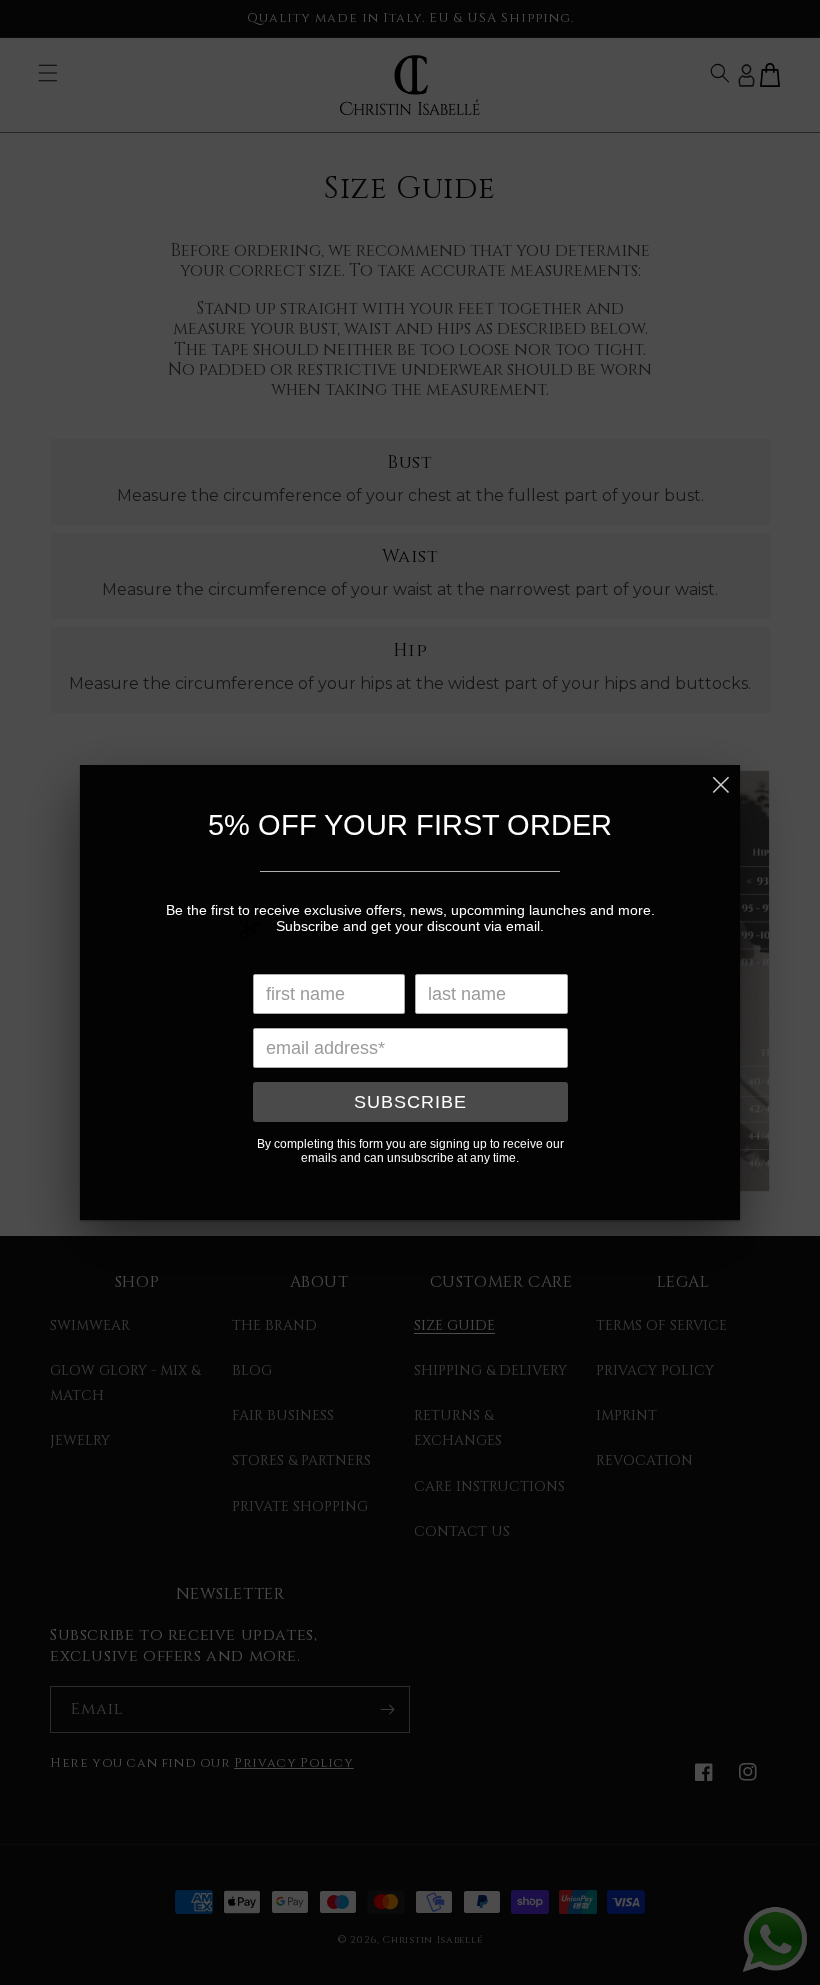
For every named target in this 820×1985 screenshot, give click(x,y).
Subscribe (410, 1102)
